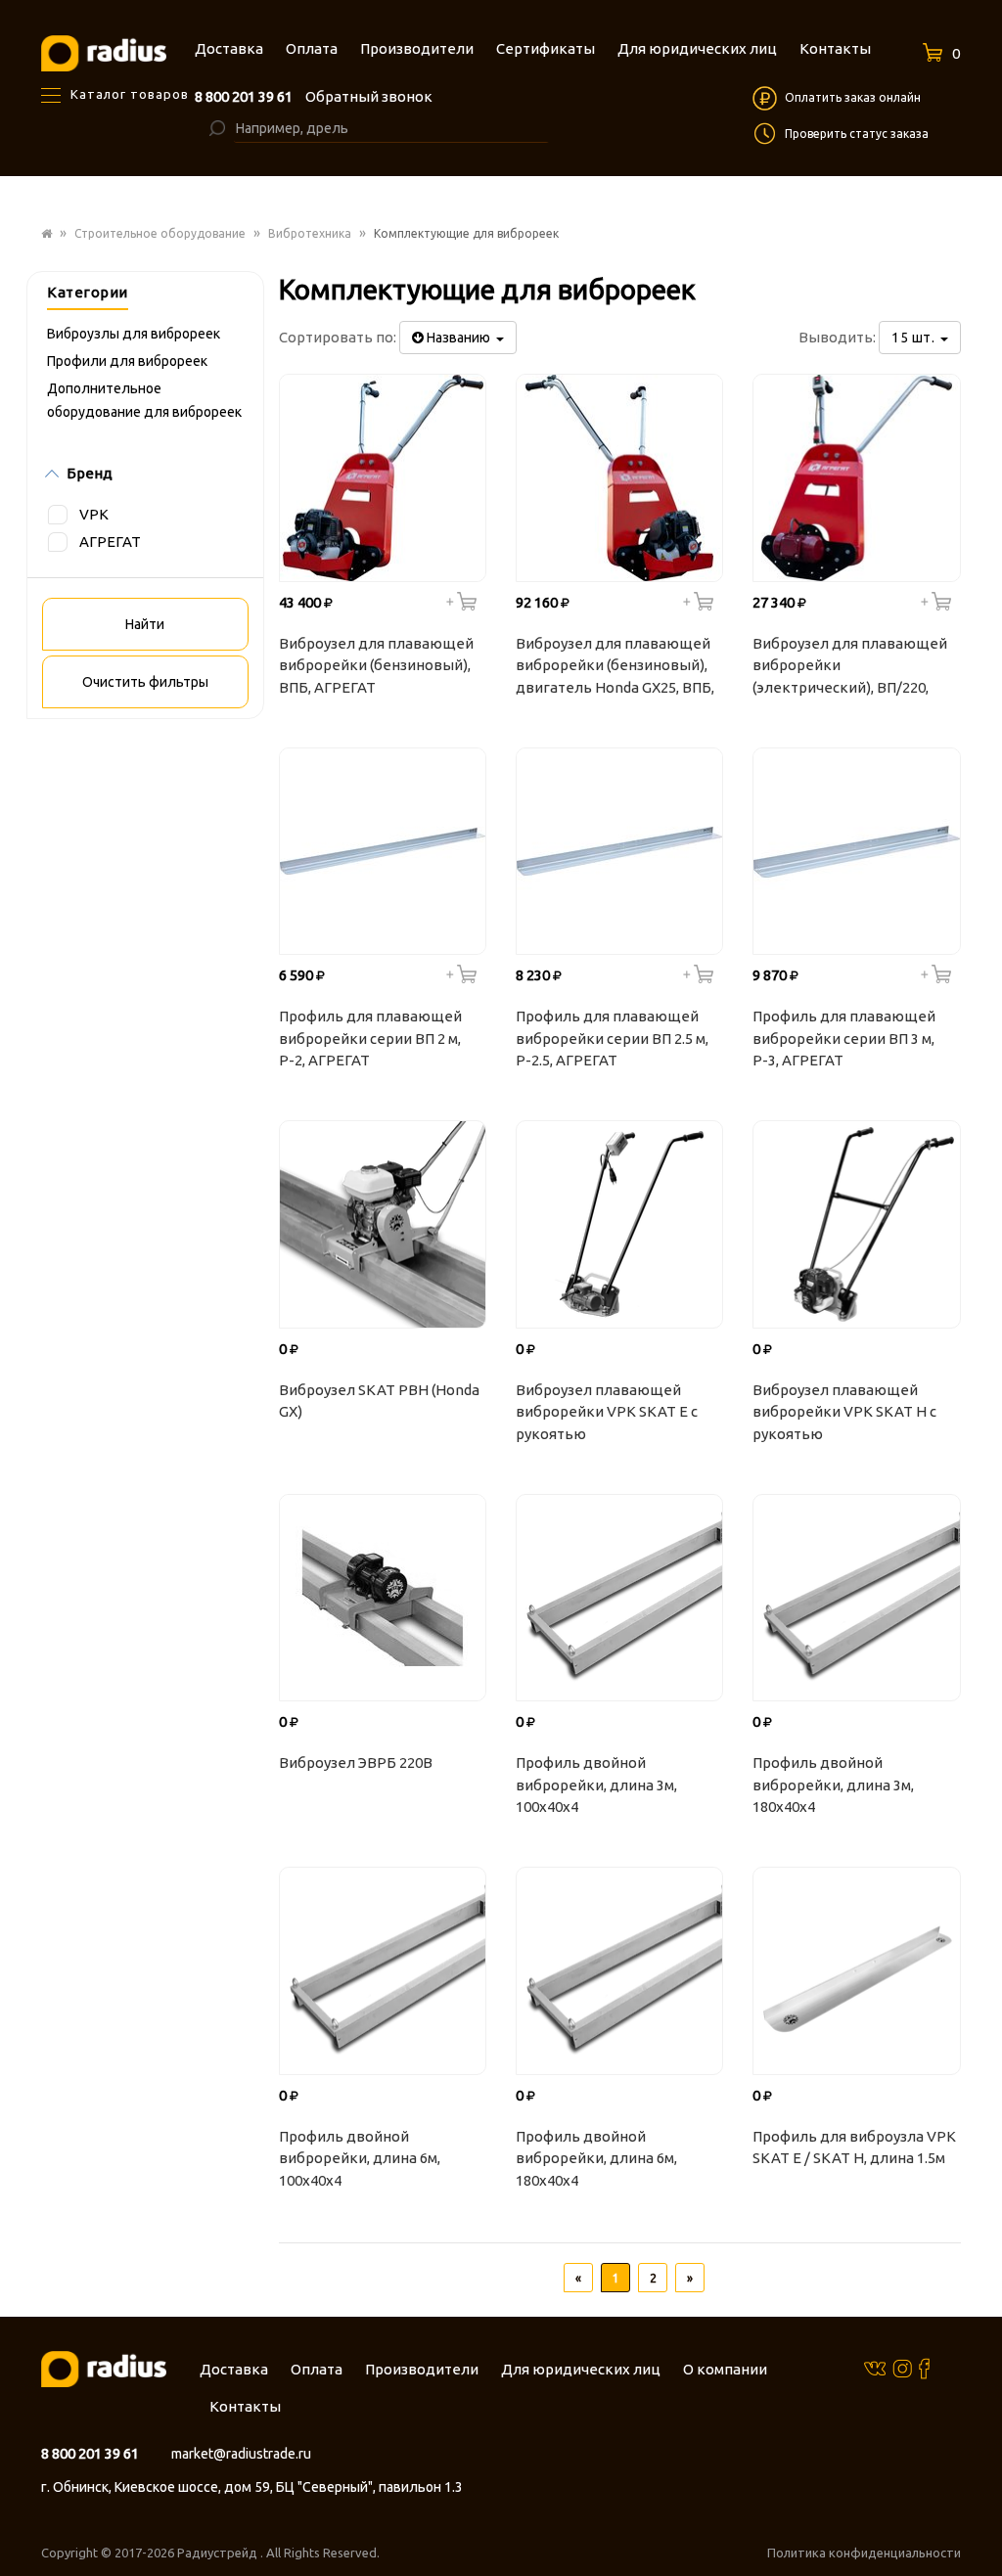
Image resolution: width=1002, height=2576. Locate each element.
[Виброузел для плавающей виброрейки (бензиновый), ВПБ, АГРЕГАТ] (383, 477)
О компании (725, 2369)
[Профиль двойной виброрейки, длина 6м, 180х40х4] (619, 1970)
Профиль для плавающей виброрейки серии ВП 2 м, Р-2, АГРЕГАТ (370, 1038)
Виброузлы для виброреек (134, 334)
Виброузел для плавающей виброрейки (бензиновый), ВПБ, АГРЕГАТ (376, 665)
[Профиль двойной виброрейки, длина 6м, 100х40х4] (383, 1970)
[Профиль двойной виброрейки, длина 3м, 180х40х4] (856, 1598)
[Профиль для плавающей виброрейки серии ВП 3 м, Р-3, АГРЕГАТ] (856, 851)
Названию (460, 338)
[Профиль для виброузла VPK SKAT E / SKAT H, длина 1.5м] (856, 1970)
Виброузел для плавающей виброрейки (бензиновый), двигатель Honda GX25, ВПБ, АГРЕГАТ (615, 668)
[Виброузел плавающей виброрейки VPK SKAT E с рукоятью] (619, 1224)
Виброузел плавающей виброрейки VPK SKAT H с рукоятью (844, 1412)
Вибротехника (310, 233)
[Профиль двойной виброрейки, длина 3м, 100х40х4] (619, 1598)
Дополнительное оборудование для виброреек (144, 400)
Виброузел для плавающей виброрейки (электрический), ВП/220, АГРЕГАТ (850, 668)
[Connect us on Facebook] (924, 2368)
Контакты (245, 2406)
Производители (422, 2369)
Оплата (317, 2369)
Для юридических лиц (581, 2369)
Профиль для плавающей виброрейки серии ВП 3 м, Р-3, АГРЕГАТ (844, 1038)
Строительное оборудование (160, 233)
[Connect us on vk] (875, 2367)
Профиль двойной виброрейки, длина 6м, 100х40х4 (360, 2158)
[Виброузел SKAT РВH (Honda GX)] (383, 1224)
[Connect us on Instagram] (902, 2368)
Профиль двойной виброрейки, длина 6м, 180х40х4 (596, 2158)
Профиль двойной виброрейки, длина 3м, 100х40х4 (596, 1785)
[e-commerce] (104, 52)
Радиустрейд (219, 2553)
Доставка (234, 2369)
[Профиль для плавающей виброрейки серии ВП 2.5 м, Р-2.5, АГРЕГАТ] (619, 851)
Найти (145, 624)
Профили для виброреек (127, 361)
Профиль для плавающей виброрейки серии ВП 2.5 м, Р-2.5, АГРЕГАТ (612, 1038)
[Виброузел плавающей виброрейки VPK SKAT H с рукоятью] (856, 1224)
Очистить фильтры (145, 682)
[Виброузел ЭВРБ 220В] (383, 1598)
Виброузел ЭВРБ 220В (356, 1763)
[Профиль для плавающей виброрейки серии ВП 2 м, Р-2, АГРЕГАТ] (383, 851)
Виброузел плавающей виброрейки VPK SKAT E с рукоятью (607, 1412)
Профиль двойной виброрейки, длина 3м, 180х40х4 (833, 1785)
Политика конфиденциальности (864, 2553)
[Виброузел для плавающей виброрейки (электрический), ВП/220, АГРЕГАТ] (856, 477)
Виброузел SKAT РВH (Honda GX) (379, 1401)
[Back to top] (981, 2521)
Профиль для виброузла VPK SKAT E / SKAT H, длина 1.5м (854, 2147)
